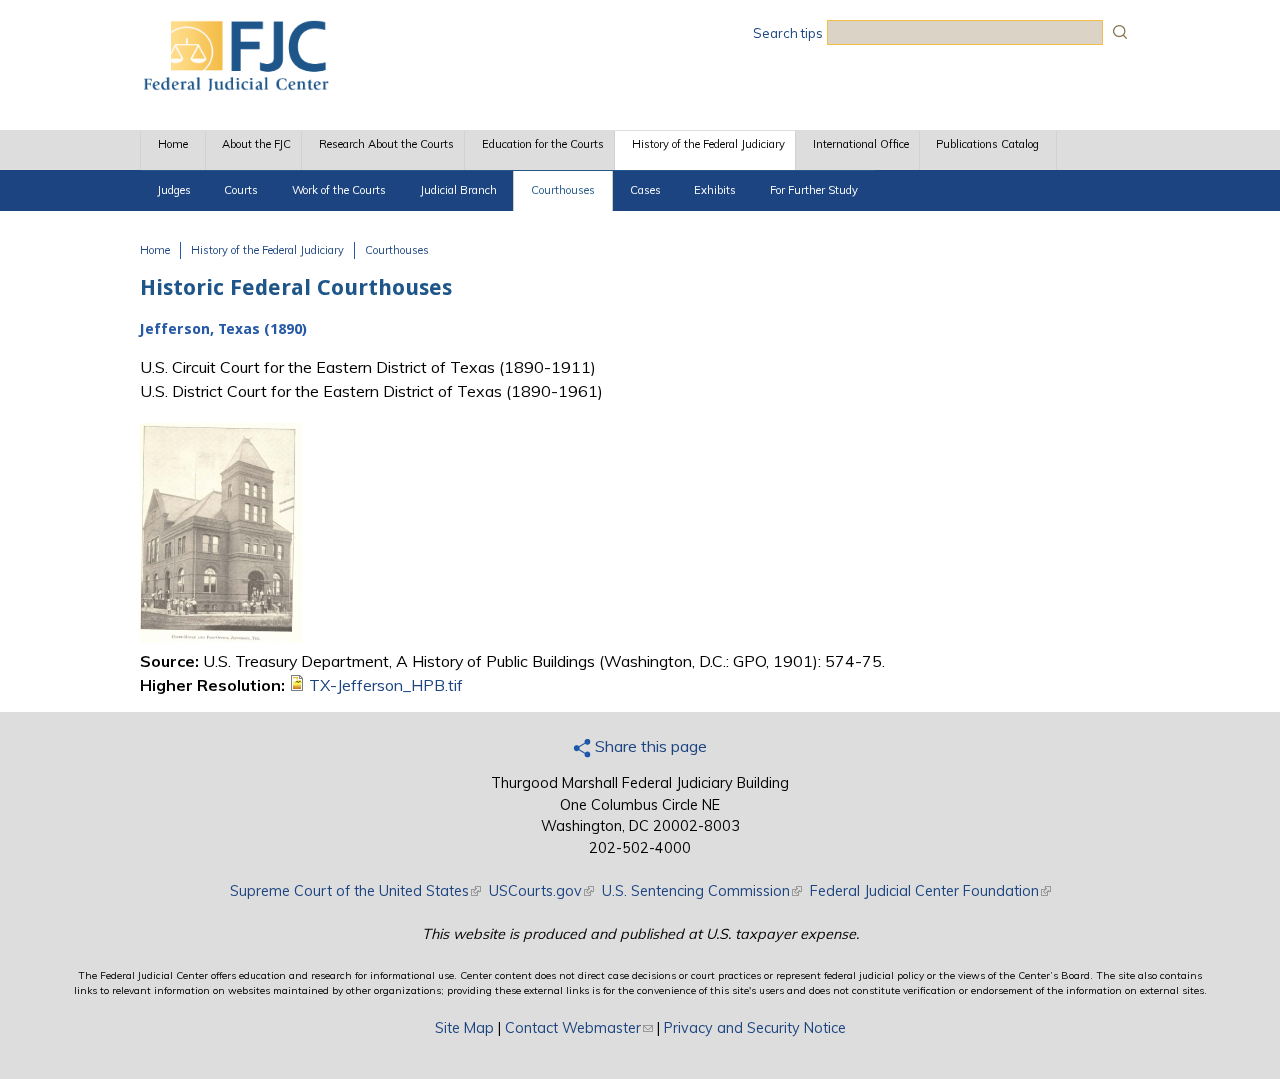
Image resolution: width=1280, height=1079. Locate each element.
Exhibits (715, 190)
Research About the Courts (386, 144)
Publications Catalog (987, 144)
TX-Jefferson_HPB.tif (386, 685)
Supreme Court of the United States (355, 891)
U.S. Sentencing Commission (702, 891)
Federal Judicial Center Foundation (930, 891)
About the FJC (256, 144)
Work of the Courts (339, 190)
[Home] (235, 85)
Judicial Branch (458, 190)
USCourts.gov (541, 891)
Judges (174, 190)
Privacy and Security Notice (755, 1028)
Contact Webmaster (579, 1028)
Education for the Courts (543, 144)
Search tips (788, 33)
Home (173, 144)
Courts (241, 190)
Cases (645, 190)
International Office (861, 144)
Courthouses (563, 190)
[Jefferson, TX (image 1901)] (221, 637)
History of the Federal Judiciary (708, 144)
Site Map (464, 1028)
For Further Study (814, 190)
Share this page (649, 746)
